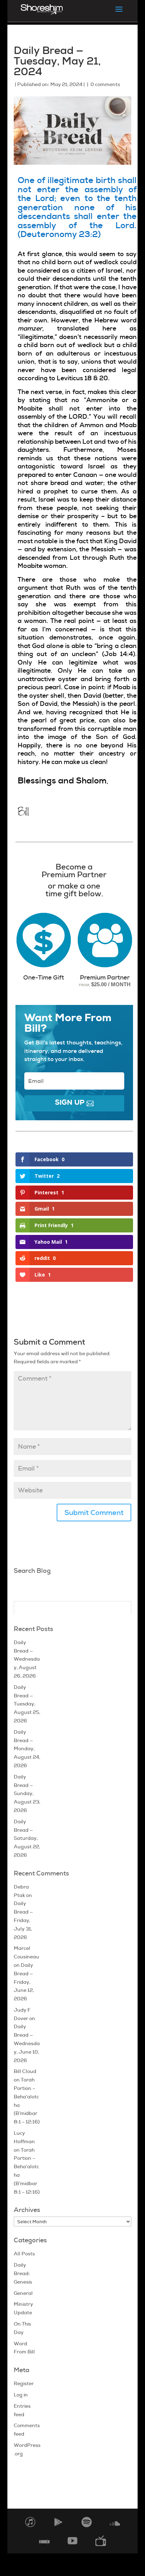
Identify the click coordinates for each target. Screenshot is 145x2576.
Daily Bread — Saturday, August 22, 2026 (27, 1838)
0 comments (105, 84)
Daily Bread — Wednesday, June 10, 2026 (27, 2043)
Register (24, 2383)
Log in (21, 2395)
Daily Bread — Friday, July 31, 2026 (23, 1920)
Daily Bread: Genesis (23, 2273)
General (23, 2293)
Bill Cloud (25, 2071)
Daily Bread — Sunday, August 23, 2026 (27, 1793)
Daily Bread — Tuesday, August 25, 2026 (27, 1704)
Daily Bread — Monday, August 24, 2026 (27, 1749)
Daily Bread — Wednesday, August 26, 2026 (27, 1659)
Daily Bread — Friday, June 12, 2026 (24, 1982)
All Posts (24, 2254)
